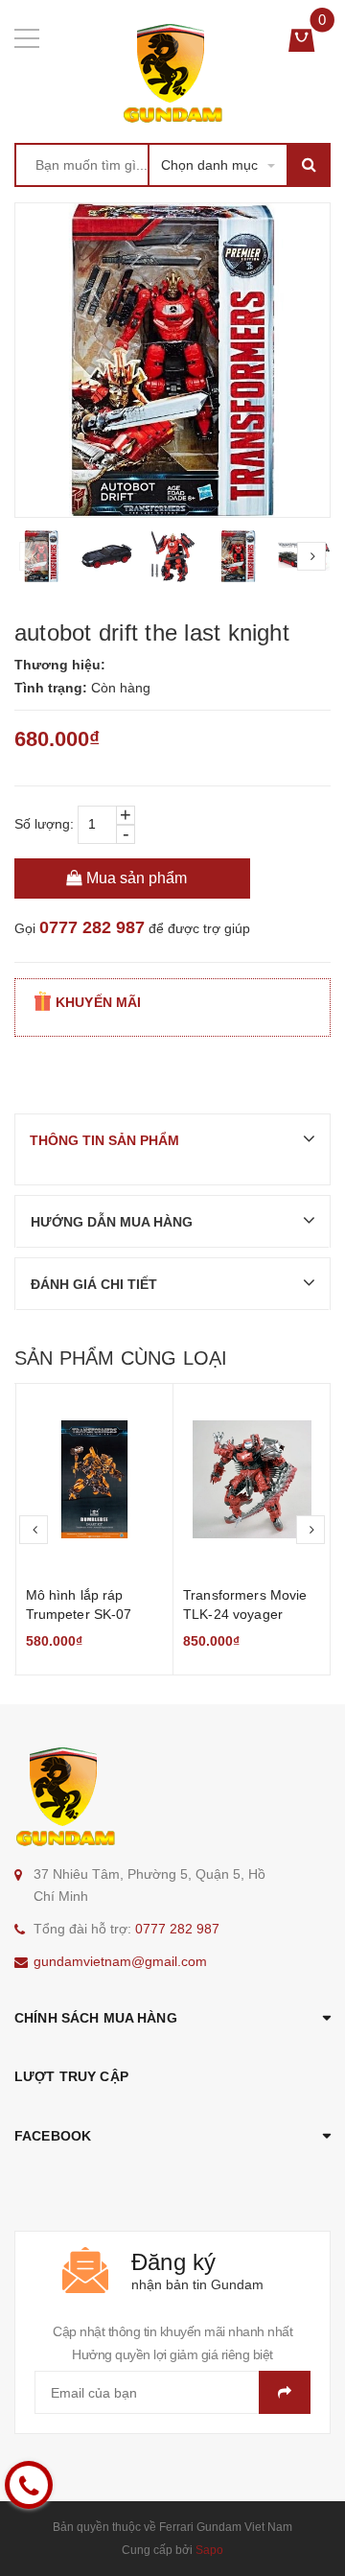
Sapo (209, 2550)
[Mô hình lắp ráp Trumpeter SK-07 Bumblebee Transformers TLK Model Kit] (95, 1480)
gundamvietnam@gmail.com (120, 1961)
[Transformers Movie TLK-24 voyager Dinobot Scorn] (252, 1480)
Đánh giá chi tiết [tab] (94, 1284)
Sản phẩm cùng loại (121, 1358)
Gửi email (285, 2392)
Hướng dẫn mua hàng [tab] (112, 1222)
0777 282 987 (92, 927)
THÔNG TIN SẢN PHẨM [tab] (104, 1140)
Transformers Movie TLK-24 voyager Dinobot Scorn (245, 1614)
